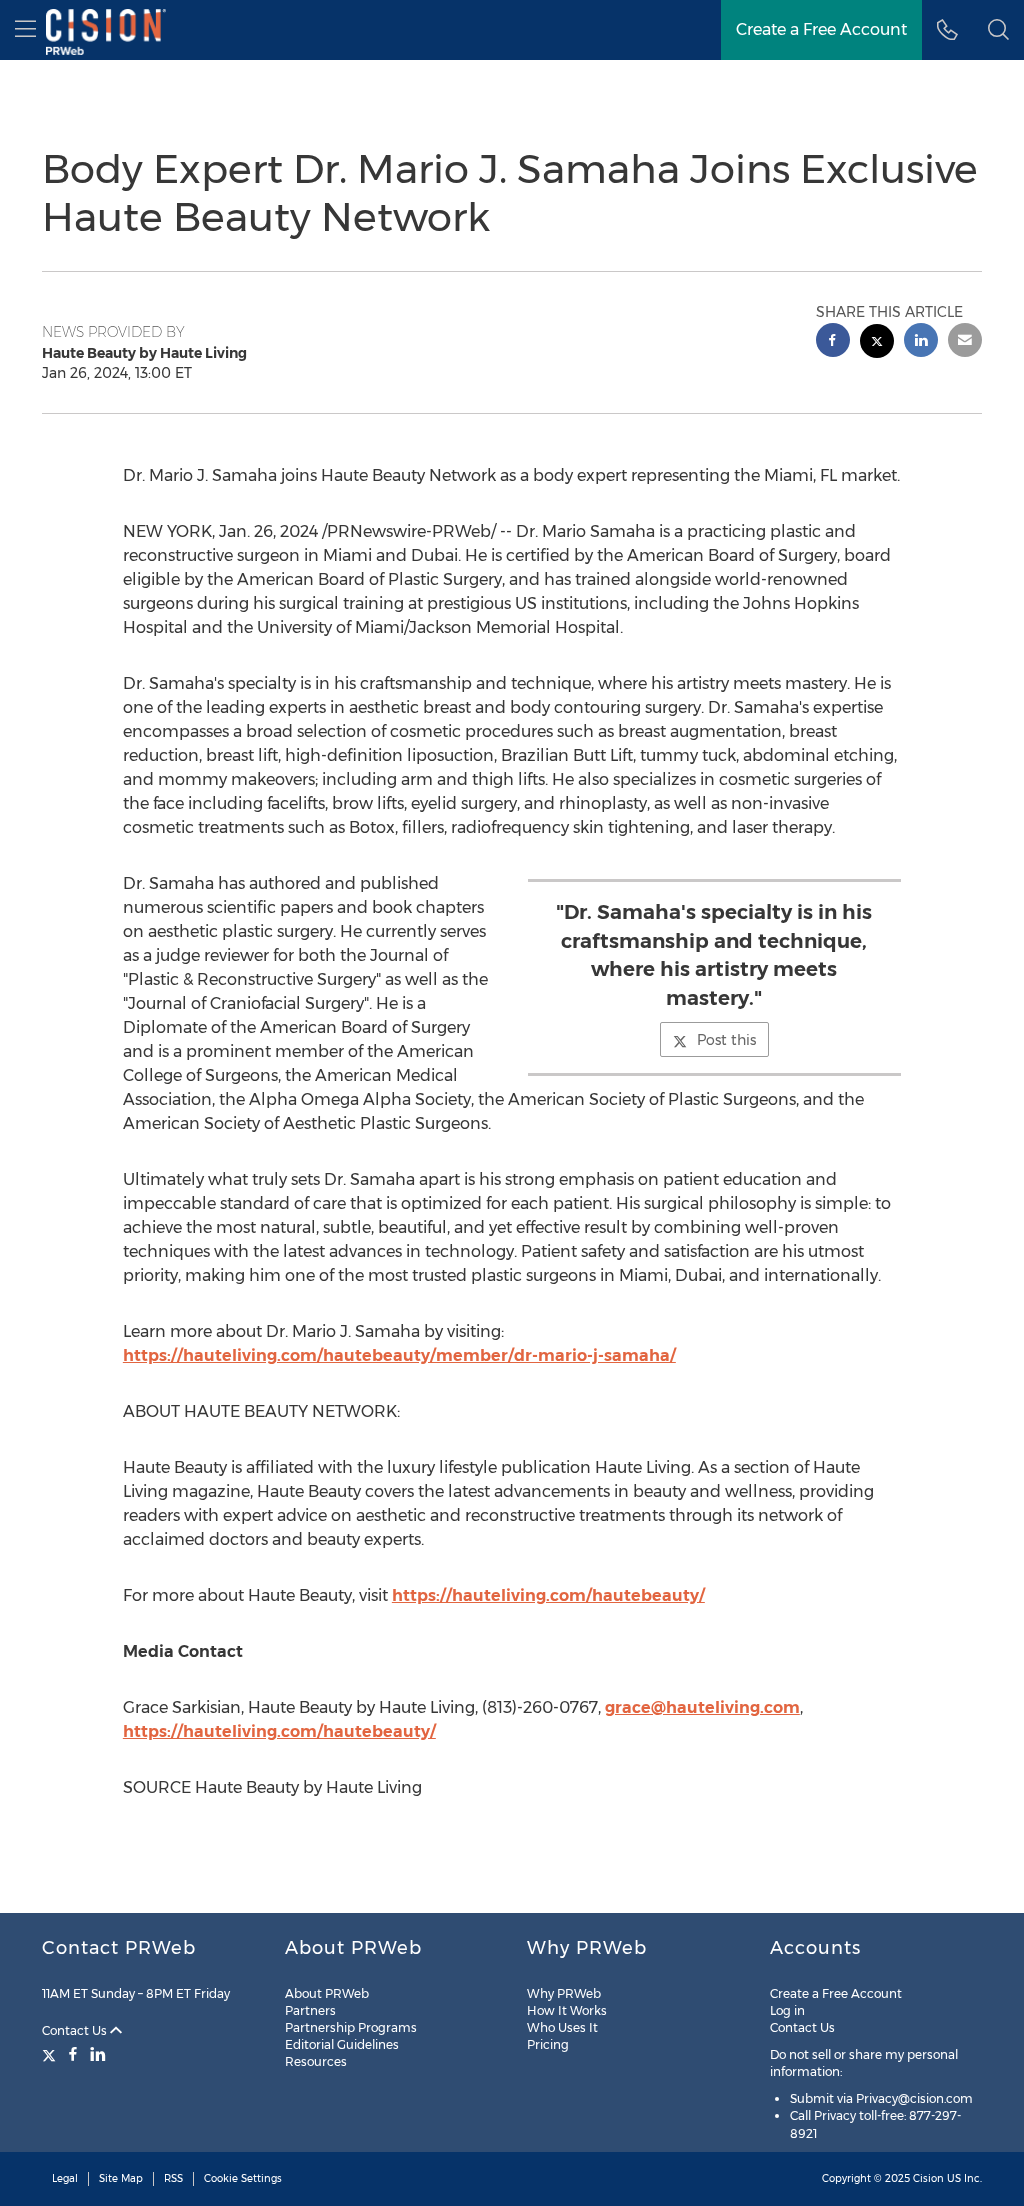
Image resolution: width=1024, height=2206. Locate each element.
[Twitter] (51, 2054)
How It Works (567, 2010)
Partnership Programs (351, 2027)
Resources (316, 2061)
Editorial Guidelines (342, 2044)
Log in (787, 2010)
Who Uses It (562, 2027)
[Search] (998, 30)
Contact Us (76, 2030)
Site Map (121, 2178)
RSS (173, 2178)
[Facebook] (73, 2054)
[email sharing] (965, 342)
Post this (726, 1040)
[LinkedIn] (98, 2054)
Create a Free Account (821, 29)
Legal (65, 2178)
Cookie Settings (243, 2178)
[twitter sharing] (877, 343)
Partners (310, 2010)
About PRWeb (327, 1993)
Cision (928, 2178)
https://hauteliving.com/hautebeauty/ (548, 1595)
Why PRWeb (564, 1993)
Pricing (548, 2044)
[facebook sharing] (833, 342)
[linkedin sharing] (921, 342)
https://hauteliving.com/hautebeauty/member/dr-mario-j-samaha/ (399, 1355)
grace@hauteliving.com (702, 1707)
